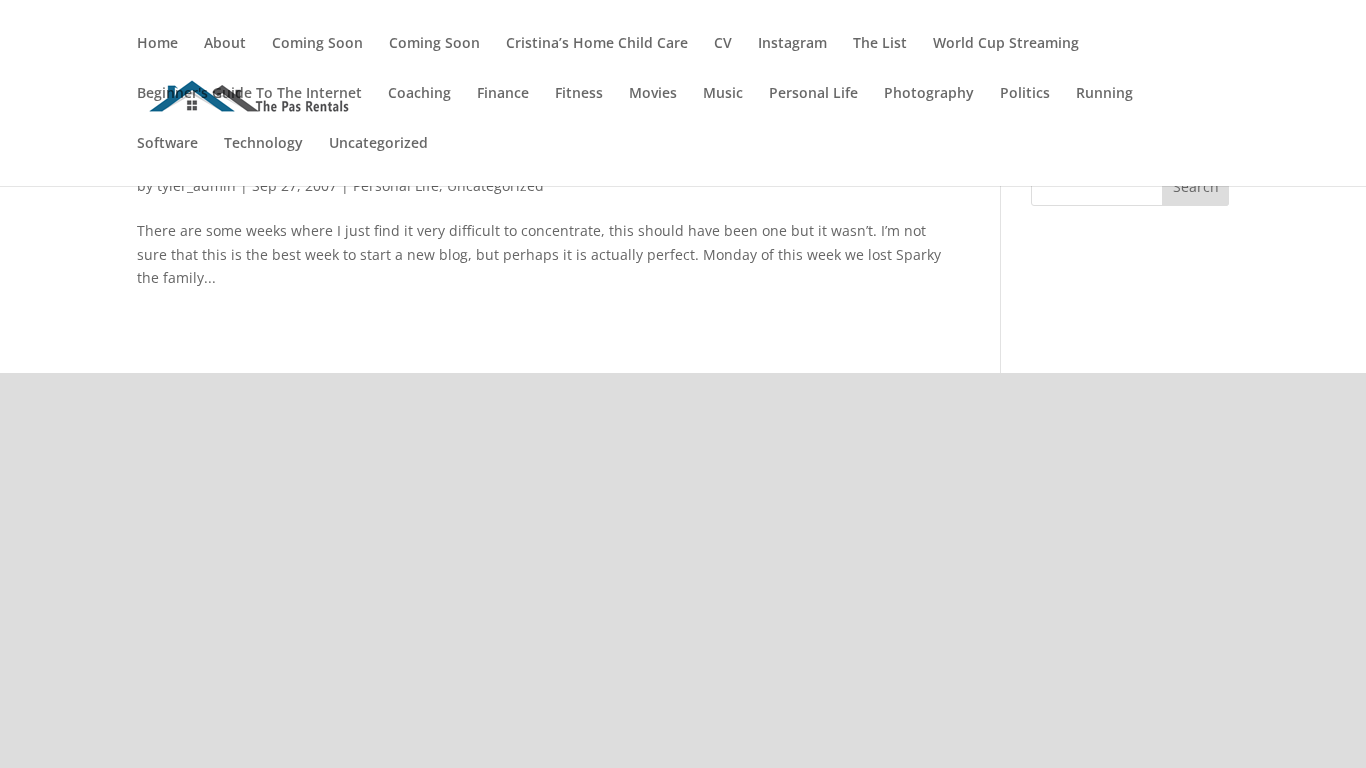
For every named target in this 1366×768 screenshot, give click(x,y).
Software (167, 144)
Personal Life (813, 94)
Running (1104, 94)
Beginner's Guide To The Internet (249, 94)
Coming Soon (317, 44)
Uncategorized (378, 144)
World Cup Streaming (1006, 44)
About (225, 44)
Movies (653, 94)
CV (723, 44)
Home (157, 44)
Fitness (579, 94)
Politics (1025, 94)
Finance (503, 94)
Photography (929, 94)
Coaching (419, 94)
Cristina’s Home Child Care (597, 44)
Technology (263, 144)
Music (723, 94)
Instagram (792, 44)
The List (880, 44)
